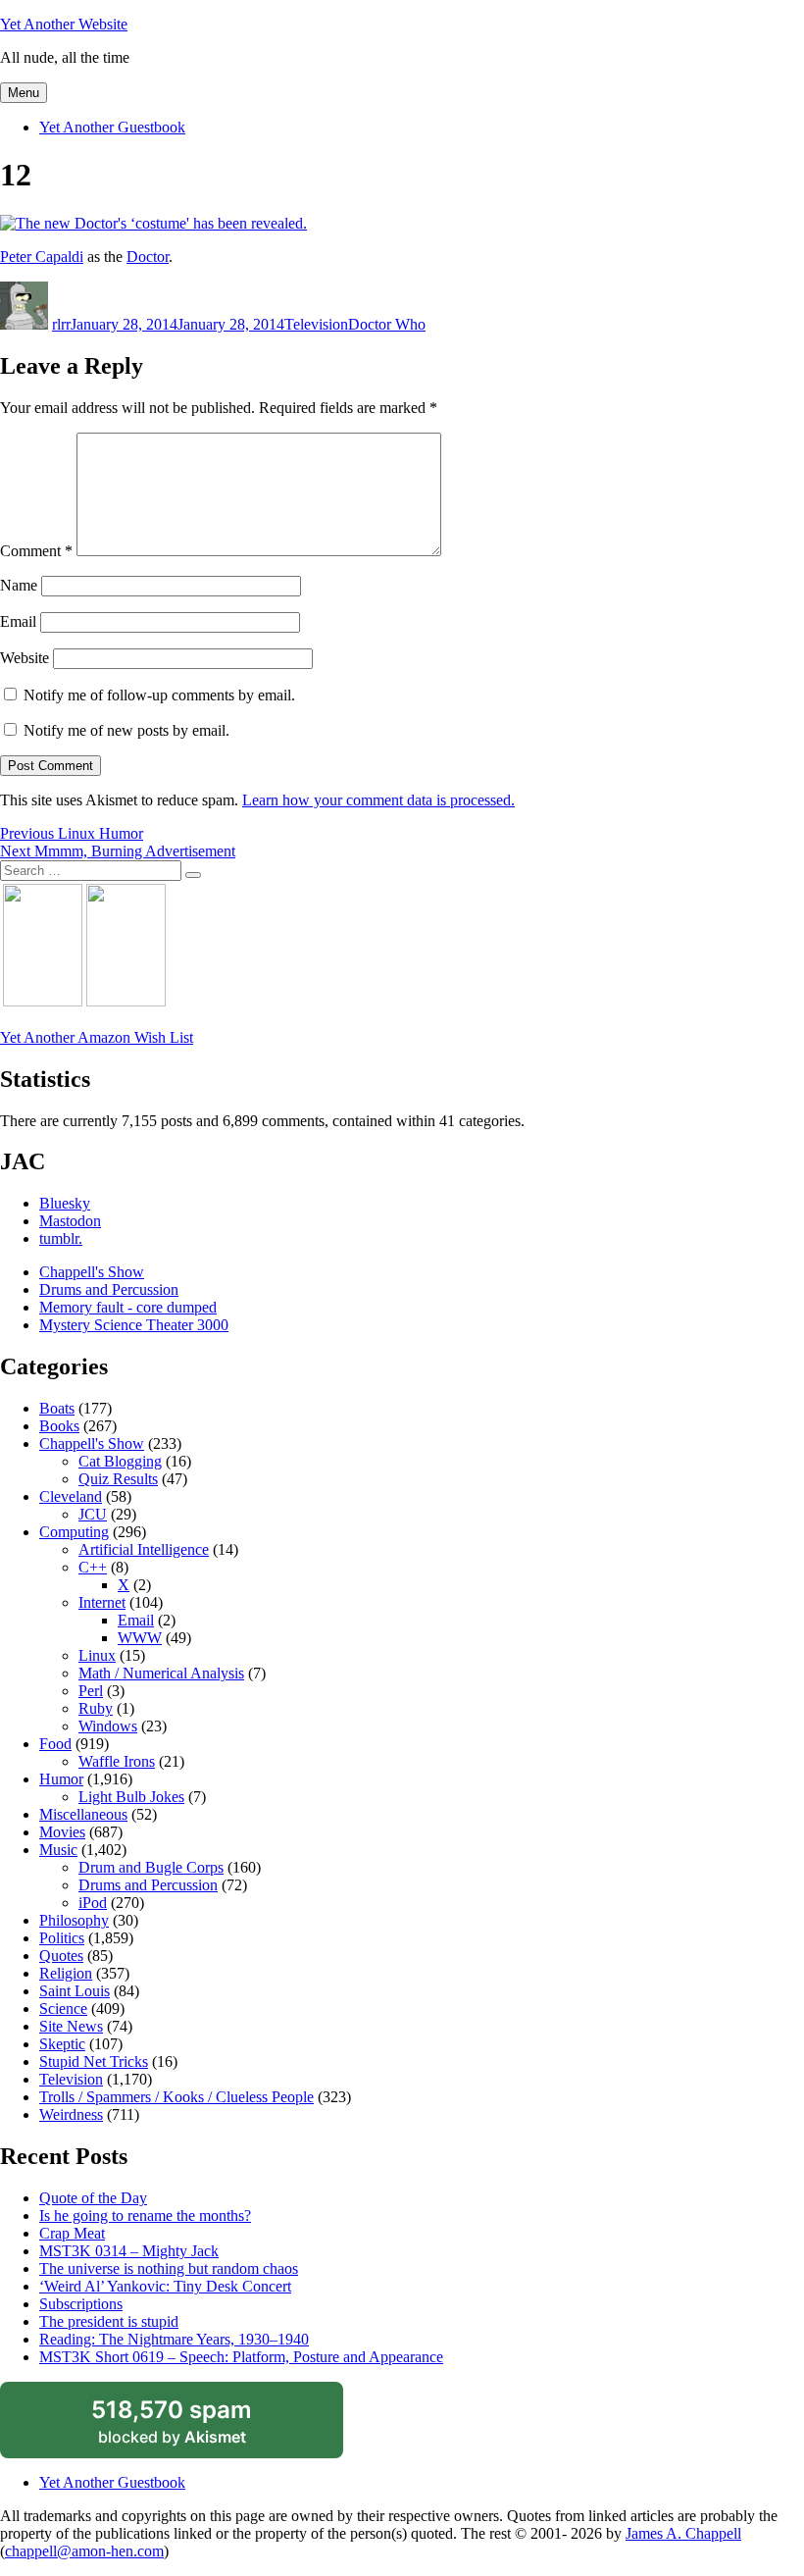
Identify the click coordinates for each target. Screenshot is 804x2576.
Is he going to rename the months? (145, 2215)
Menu (24, 93)
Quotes (61, 1956)
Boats (57, 1408)
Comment (36, 551)
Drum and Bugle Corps (151, 1867)
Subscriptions (81, 2304)
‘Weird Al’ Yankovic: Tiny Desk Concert (165, 2286)
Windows (108, 1726)
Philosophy (74, 1920)
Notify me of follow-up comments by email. (159, 695)
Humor (61, 1779)
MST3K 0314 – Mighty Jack (129, 2251)
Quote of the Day (93, 2198)
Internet (102, 1602)
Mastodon (70, 1221)
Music (58, 1850)
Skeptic (62, 2044)
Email (18, 621)
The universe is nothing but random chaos (169, 2268)
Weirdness (71, 2114)
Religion (66, 1973)
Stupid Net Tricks (94, 2061)
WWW (140, 1638)
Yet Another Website (64, 24)
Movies (62, 1832)
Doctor (148, 257)
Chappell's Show (92, 1272)
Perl (91, 1691)
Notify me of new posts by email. (126, 730)
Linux (97, 1655)
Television (316, 324)
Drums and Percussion (109, 1289)
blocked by (195, 2427)
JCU (93, 1514)
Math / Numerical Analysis (161, 1673)
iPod (93, 1903)
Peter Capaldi (42, 257)
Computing (74, 1532)
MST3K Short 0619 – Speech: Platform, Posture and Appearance (241, 2357)
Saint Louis (75, 1991)
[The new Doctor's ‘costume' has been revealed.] (153, 223)
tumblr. (61, 1238)
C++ (93, 1567)
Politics (62, 1938)
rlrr (61, 324)
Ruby (96, 1708)
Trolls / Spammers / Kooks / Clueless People (176, 2097)
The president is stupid (109, 2321)
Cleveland (71, 1496)
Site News (71, 2026)
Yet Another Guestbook (112, 127)
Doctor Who (387, 324)
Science (63, 2009)
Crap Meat (72, 2233)
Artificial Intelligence (144, 1549)
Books (59, 1426)
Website (25, 658)
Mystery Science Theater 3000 (134, 1325)
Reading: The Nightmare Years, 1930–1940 (174, 2339)
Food (55, 1744)
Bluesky (65, 1203)
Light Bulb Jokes (131, 1797)
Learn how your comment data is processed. (378, 800)
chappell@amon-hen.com (84, 2551)
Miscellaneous (83, 1814)
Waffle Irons (117, 1761)
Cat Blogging (120, 1461)
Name (19, 585)
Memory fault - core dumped (128, 1307)
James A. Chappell (683, 2533)
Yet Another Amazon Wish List (97, 1037)
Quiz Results (118, 1479)
